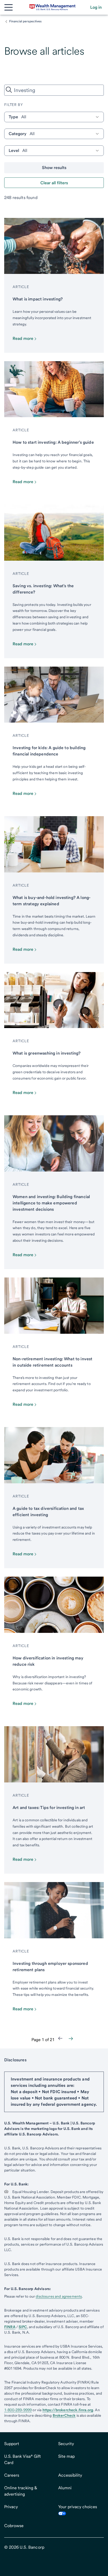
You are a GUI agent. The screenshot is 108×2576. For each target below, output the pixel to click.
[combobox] (54, 90)
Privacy (11, 2507)
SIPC (23, 2327)
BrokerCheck (64, 2415)
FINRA (10, 2327)
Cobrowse (14, 2526)
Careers (12, 2475)
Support (12, 2444)
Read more (23, 338)
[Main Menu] (8, 7)
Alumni (65, 2488)
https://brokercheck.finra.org (68, 2410)
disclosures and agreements (59, 2296)
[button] (96, 7)
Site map (66, 2456)
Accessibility (70, 2475)
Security (66, 2444)
